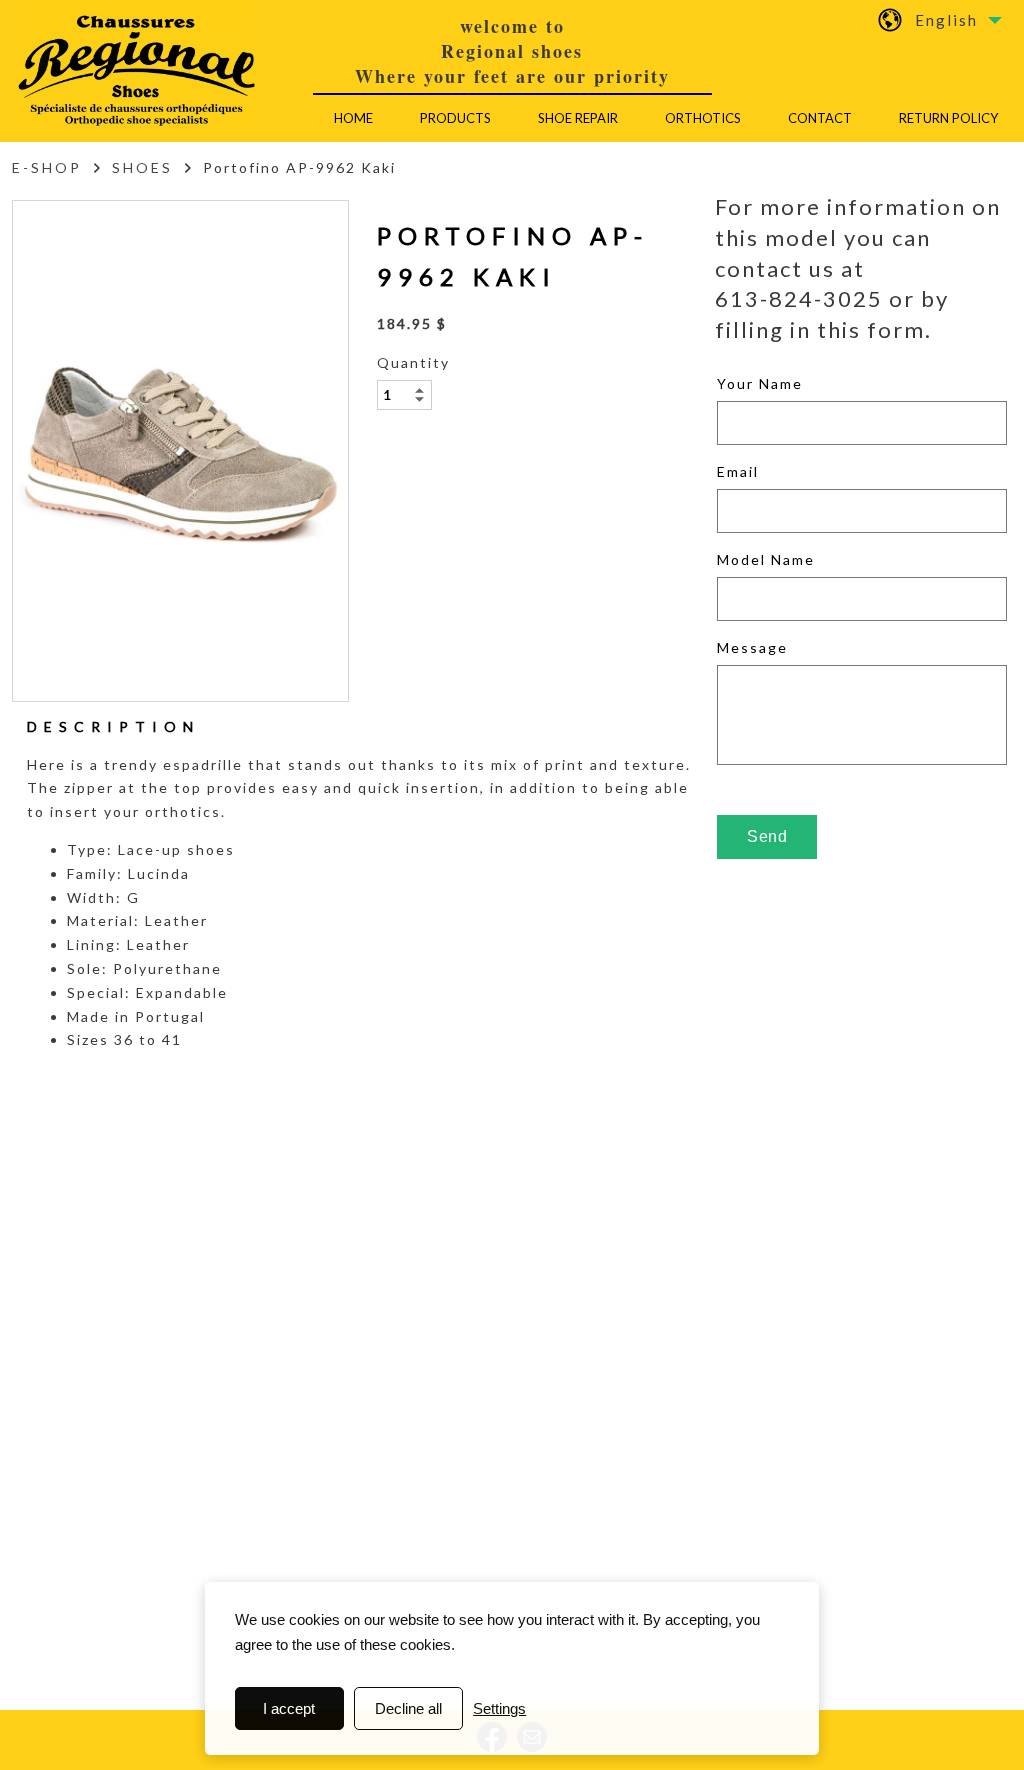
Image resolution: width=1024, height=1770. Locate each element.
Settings (499, 1708)
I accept (289, 1708)
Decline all (408, 1708)
